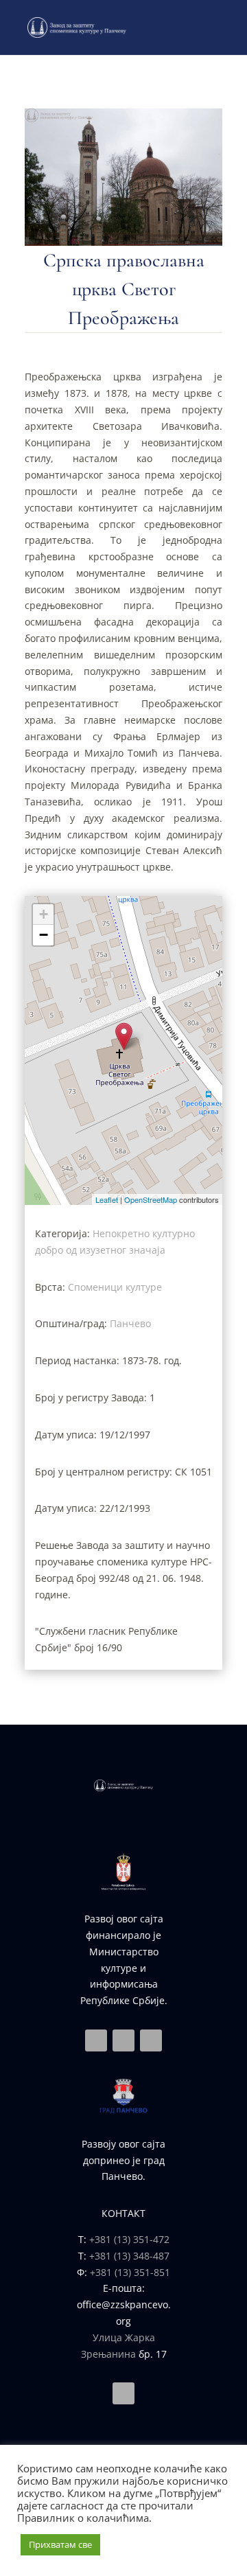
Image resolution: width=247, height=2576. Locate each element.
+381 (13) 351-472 (129, 2239)
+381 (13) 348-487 (129, 2256)
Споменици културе (115, 1287)
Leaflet (107, 1199)
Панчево (130, 1323)
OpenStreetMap (151, 1199)
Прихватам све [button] (60, 2544)
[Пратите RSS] (151, 2040)
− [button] (44, 935)
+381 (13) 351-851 (130, 2272)
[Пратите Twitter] (123, 2040)
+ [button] (44, 914)
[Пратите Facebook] (96, 2040)
